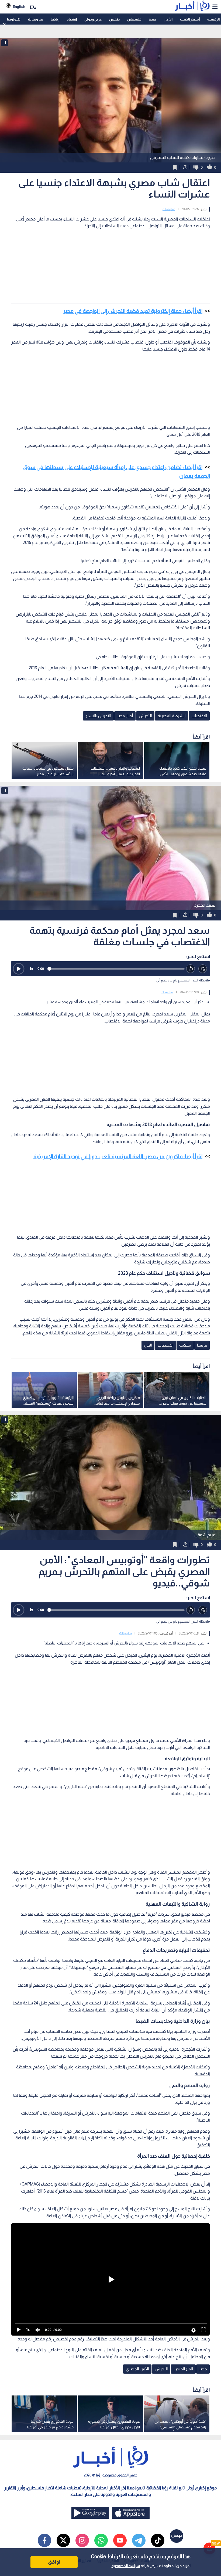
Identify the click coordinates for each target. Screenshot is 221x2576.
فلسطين (134, 19)
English (19, 7)
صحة (152, 19)
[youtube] (120, 2540)
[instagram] (82, 2540)
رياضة (55, 19)
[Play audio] (19, 969)
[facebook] (44, 2540)
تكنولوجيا (14, 19)
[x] (63, 2540)
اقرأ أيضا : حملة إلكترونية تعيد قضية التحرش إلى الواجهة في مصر (133, 311)
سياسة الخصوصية (126, 2566)
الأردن (168, 19)
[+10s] (203, 969)
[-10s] (191, 969)
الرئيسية (213, 19)
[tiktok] (158, 2540)
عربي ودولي (93, 19)
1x (31, 969)
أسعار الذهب (190, 19)
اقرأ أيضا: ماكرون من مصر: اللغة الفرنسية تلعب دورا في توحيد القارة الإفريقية (118, 1156)
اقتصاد (72, 19)
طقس (114, 19)
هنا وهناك (36, 19)
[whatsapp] (101, 2540)
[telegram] (139, 2540)
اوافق (54, 2562)
